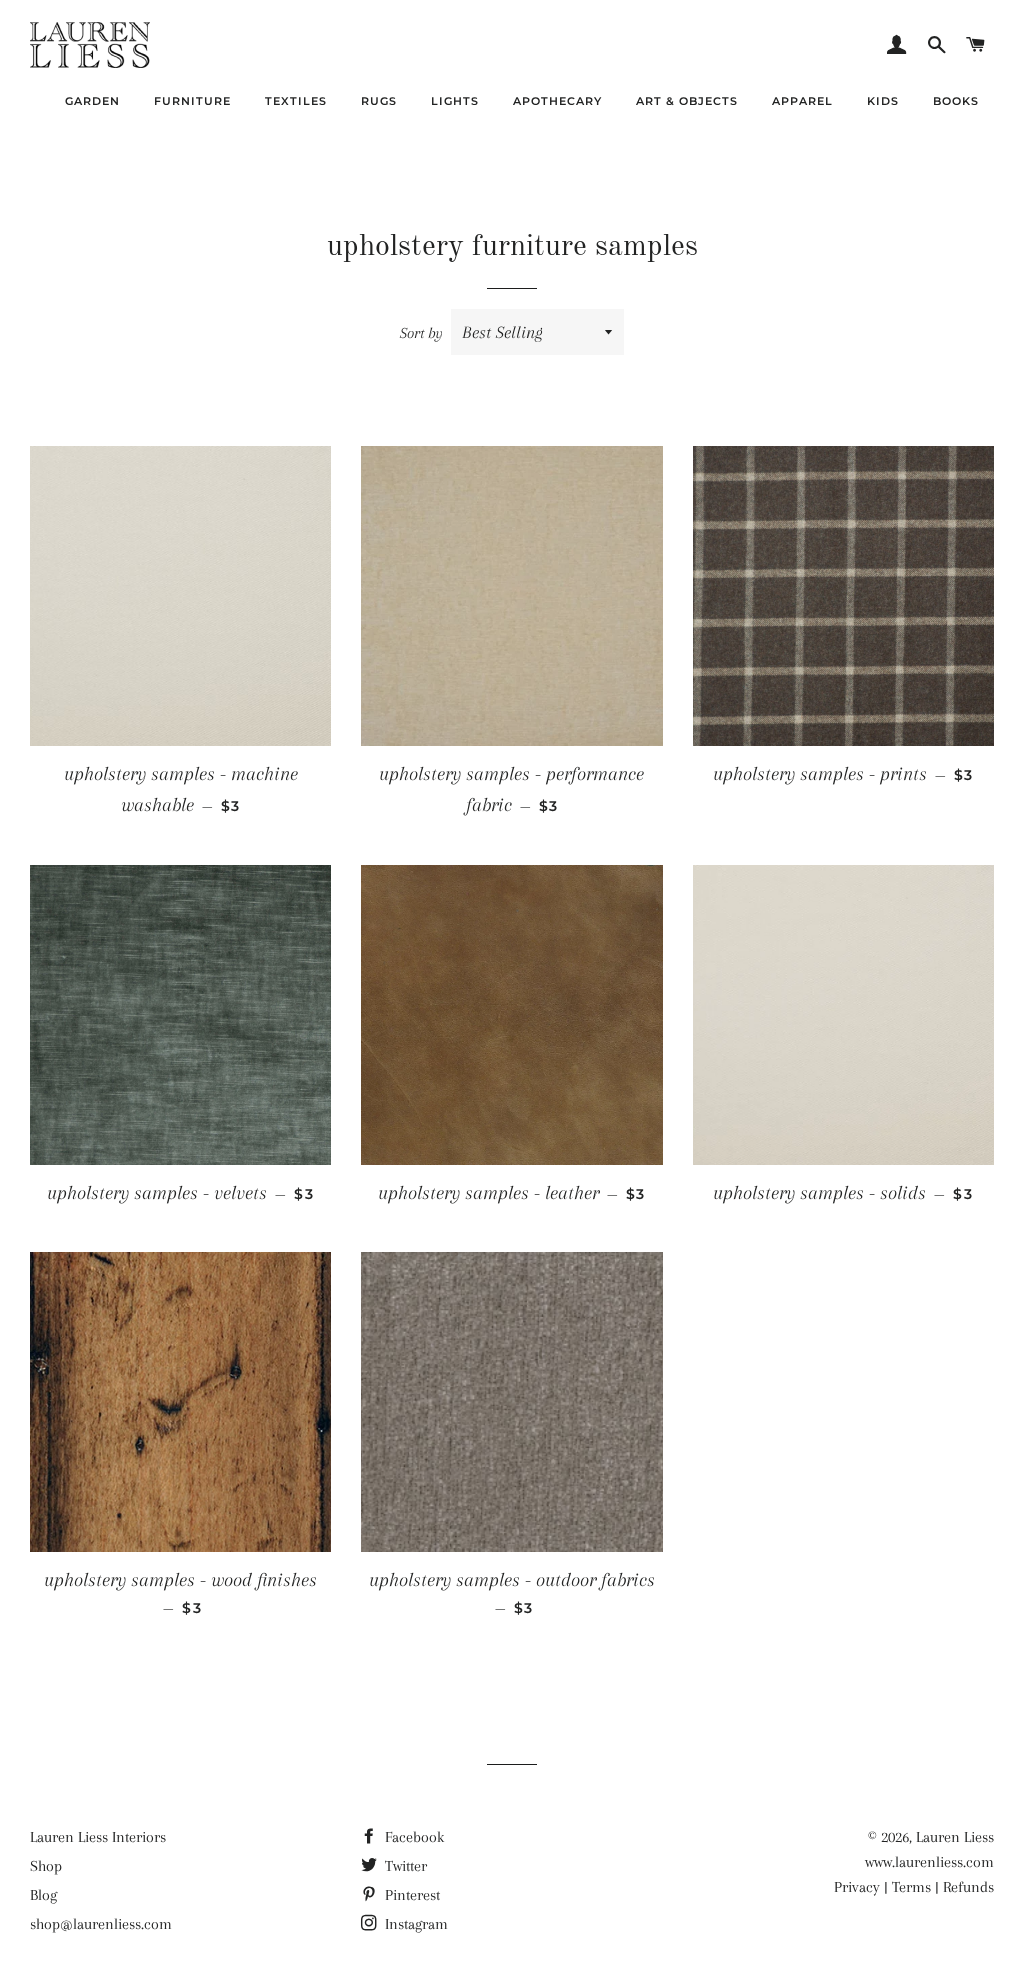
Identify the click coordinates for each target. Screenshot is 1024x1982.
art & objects (687, 101)
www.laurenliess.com (929, 1862)
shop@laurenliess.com (101, 1924)
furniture (192, 101)
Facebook (412, 1837)
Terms (911, 1887)
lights (455, 101)
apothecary (557, 101)
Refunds (968, 1887)
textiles (296, 101)
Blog (43, 1895)
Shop (46, 1866)
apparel (802, 101)
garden (92, 101)
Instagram (414, 1924)
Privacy (857, 1887)
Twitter (404, 1866)
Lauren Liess (955, 1837)
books (956, 101)
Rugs (379, 101)
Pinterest (410, 1895)
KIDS (883, 101)
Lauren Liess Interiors (98, 1837)
